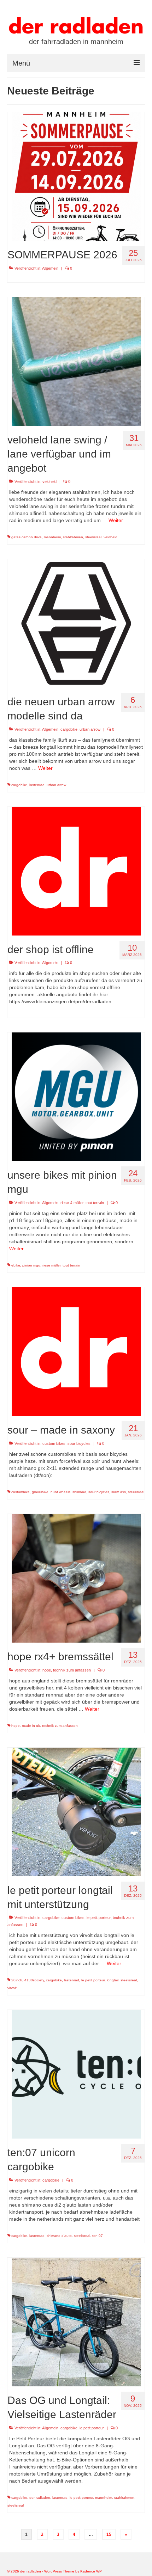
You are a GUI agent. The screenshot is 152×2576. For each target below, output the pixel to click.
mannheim (52, 537)
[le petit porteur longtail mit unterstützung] (76, 1811)
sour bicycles (79, 1443)
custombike (21, 1492)
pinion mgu (31, 1265)
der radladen (40, 2498)
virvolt (12, 1988)
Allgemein (50, 268)
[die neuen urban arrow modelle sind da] (76, 623)
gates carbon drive (27, 537)
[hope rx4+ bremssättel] (76, 1578)
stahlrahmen (73, 537)
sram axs (119, 1492)
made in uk (31, 1726)
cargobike (69, 729)
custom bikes (54, 1443)
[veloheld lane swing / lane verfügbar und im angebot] (76, 361)
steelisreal (93, 537)
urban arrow (90, 729)
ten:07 (98, 2236)
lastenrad (37, 785)
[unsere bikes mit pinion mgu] (76, 1097)
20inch (17, 1980)
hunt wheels (60, 1492)
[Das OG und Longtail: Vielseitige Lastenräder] (76, 2322)
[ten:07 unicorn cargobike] (76, 2074)
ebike (16, 1265)
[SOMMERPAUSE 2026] (76, 176)
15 (109, 2534)
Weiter (116, 520)
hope (47, 1670)
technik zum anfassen (72, 1670)
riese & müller (72, 1203)
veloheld (49, 482)
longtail (113, 1980)
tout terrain (95, 1203)
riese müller (51, 1265)
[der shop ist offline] (76, 871)
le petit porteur (99, 1918)
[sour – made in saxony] (76, 1351)
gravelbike (40, 1492)
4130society (34, 1980)
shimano (79, 1492)
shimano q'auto (59, 2236)
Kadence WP (91, 2571)
